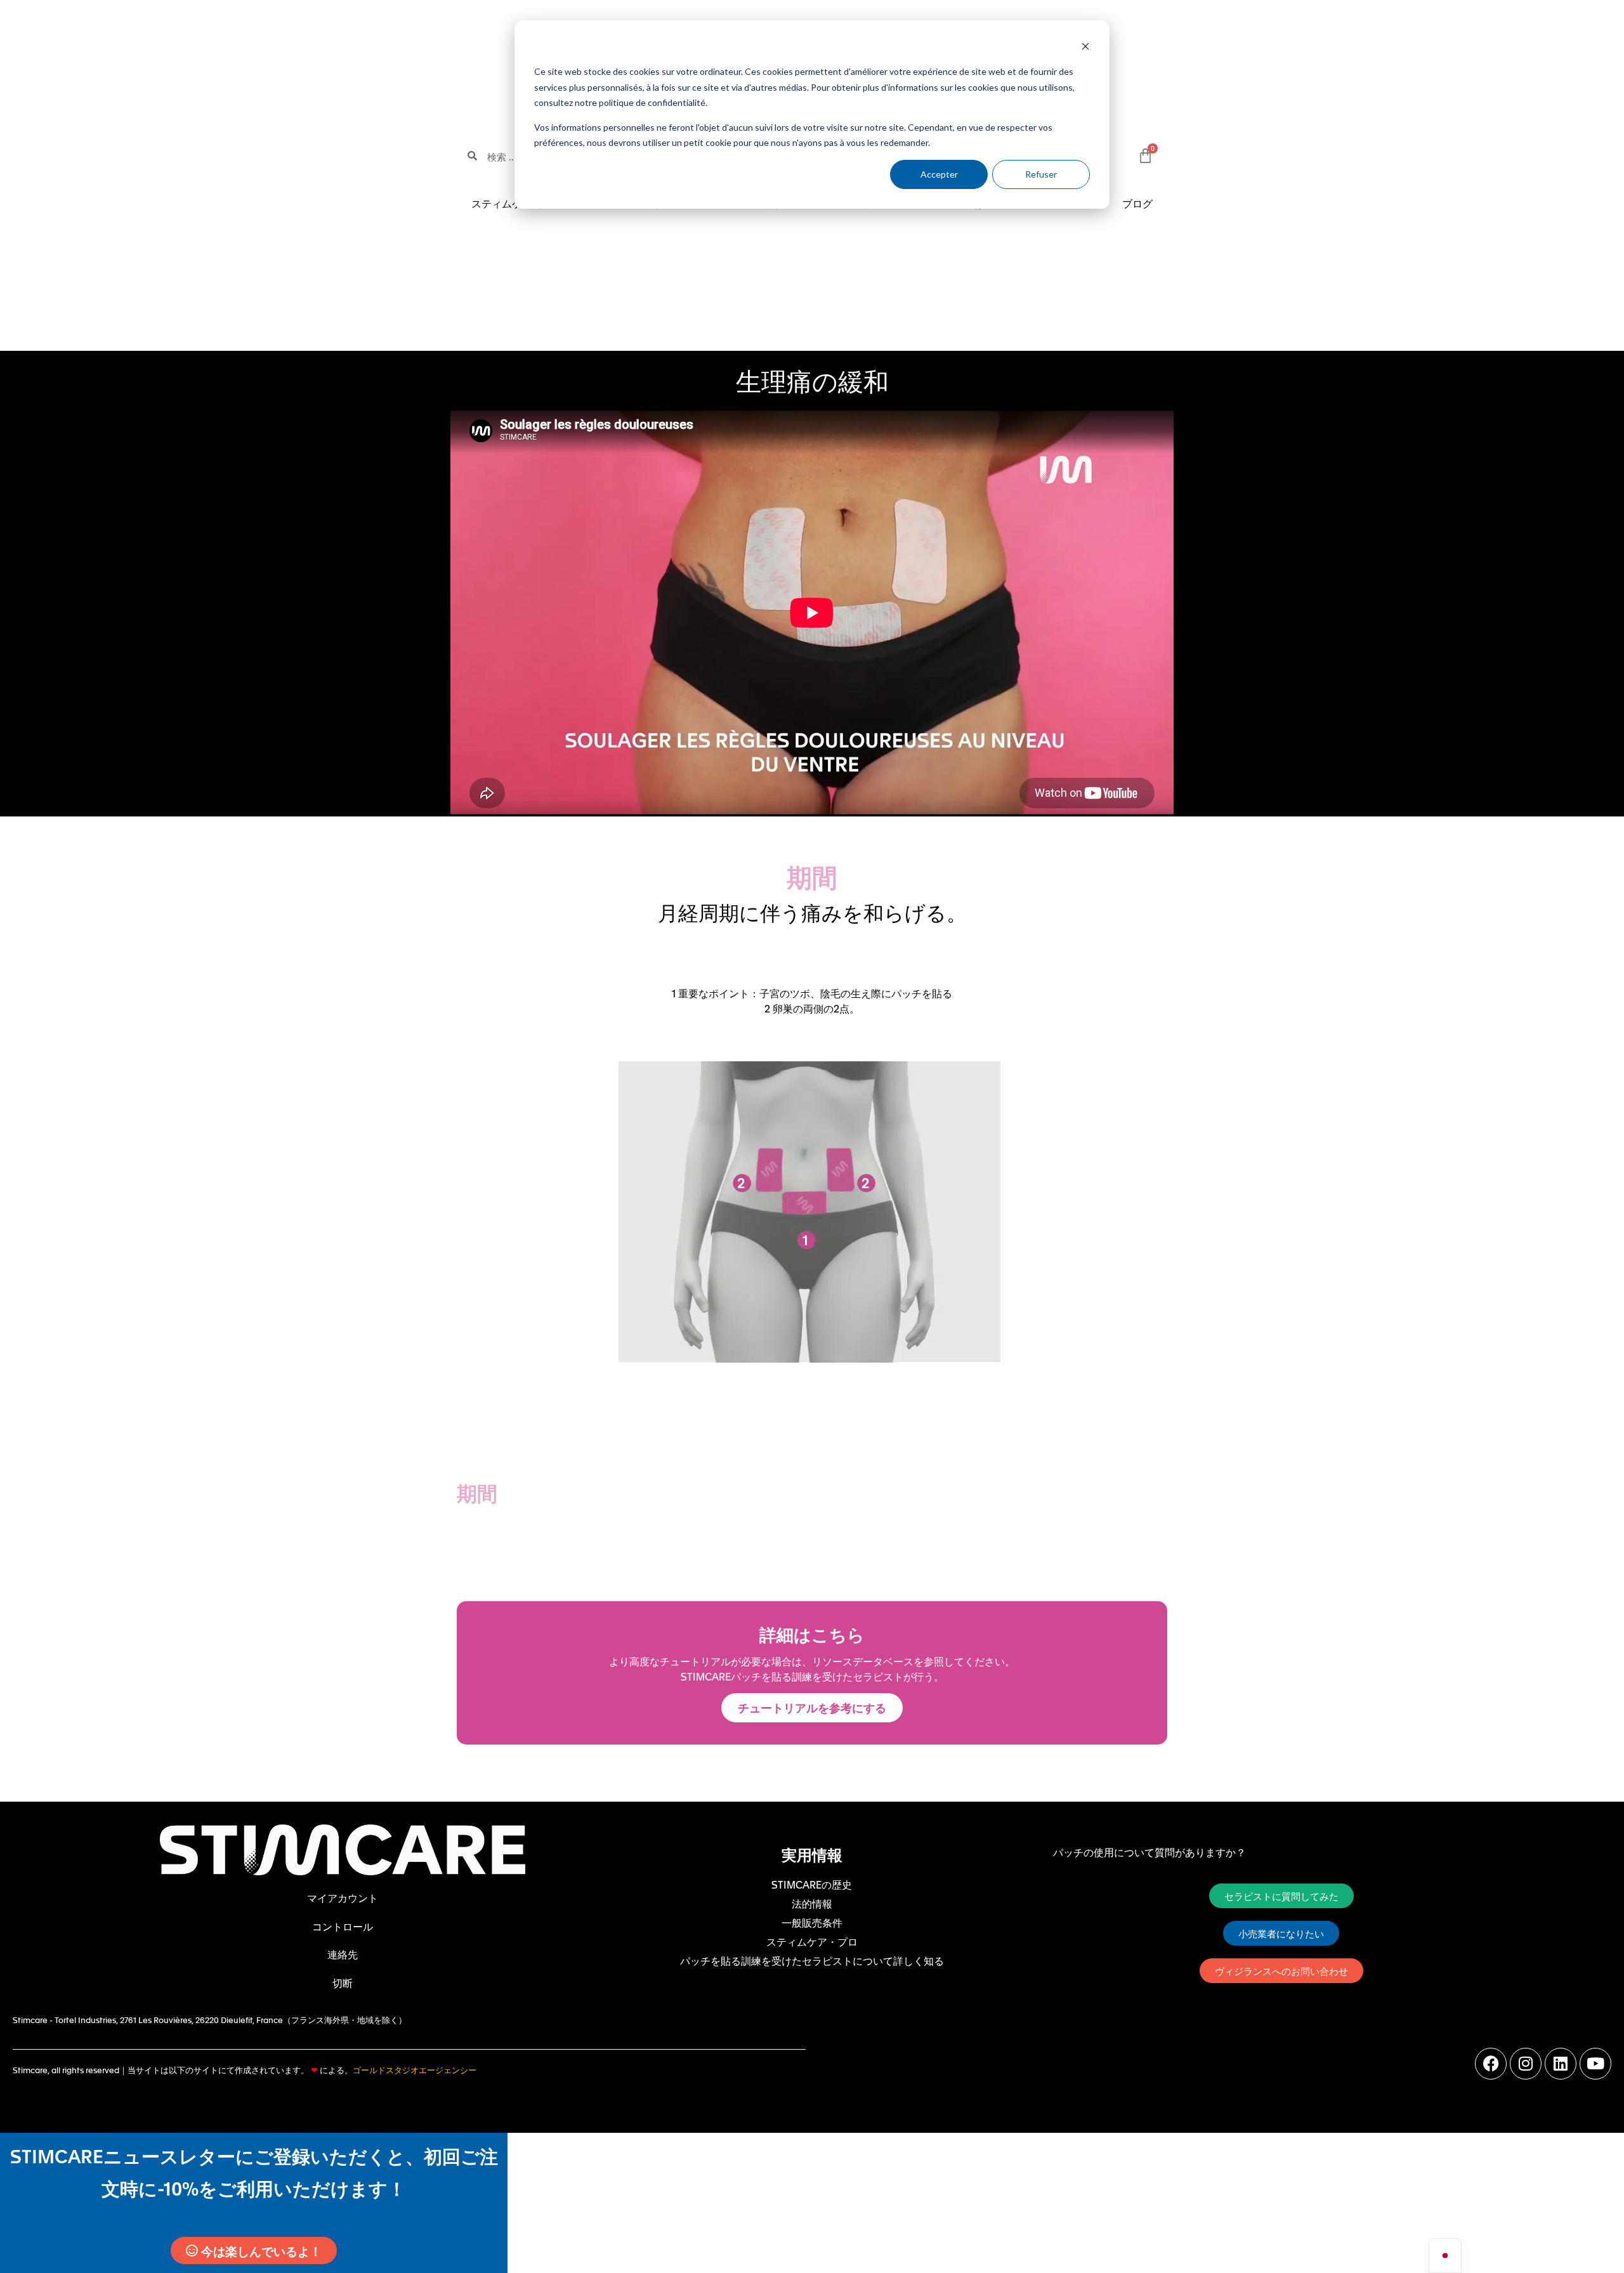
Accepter (939, 174)
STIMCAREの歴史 (812, 1884)
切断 (343, 1982)
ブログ (1137, 203)
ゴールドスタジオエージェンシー (415, 2070)
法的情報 (812, 1903)
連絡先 (343, 1954)
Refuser (1041, 174)
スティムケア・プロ (812, 1941)
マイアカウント (343, 1897)
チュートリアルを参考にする (812, 1707)
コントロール (343, 1926)
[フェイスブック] (1491, 2064)
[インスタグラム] (1526, 2064)
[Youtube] (1595, 2064)
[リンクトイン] (1561, 2064)
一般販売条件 (812, 1922)
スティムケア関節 (512, 203)
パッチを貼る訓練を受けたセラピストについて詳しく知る (812, 1960)
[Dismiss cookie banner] (1085, 48)
